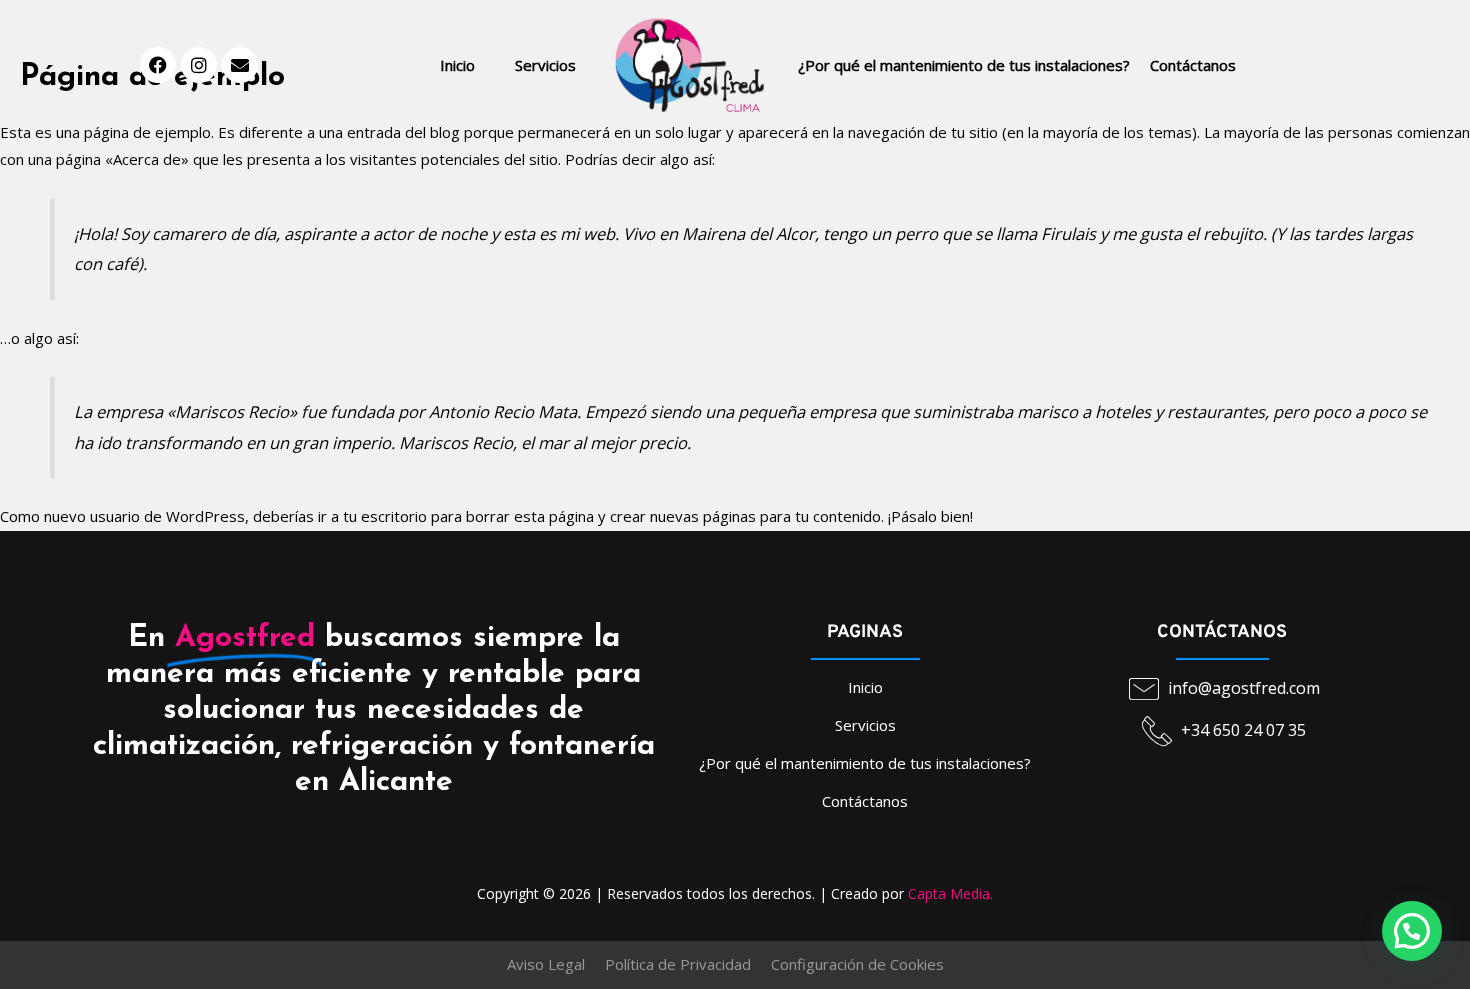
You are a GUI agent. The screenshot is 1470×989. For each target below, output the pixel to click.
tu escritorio (385, 516)
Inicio (457, 65)
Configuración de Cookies (857, 964)
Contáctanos (1193, 65)
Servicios (545, 65)
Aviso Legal (546, 964)
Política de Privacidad (678, 964)
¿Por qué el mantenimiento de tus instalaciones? (964, 65)
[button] (1412, 931)
